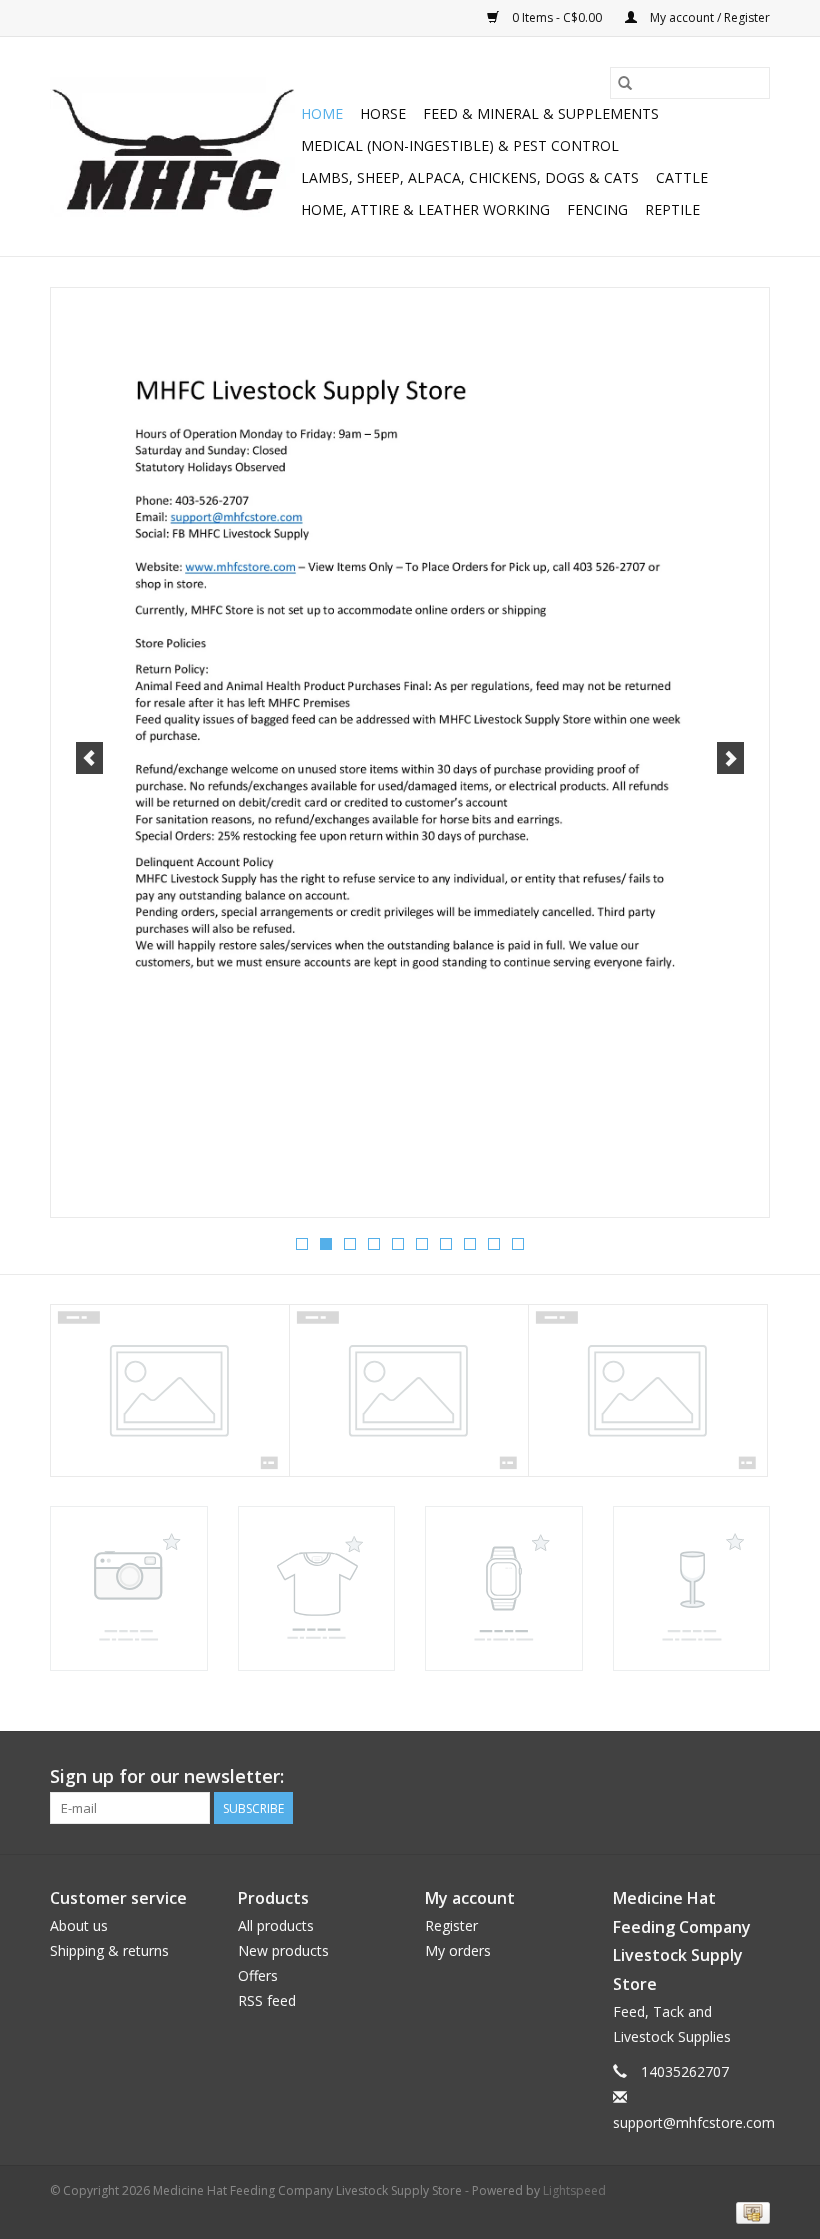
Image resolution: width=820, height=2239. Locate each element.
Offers (258, 1975)
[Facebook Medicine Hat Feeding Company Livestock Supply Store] (754, 1777)
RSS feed (267, 2000)
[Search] (625, 83)
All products (276, 1925)
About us (79, 1925)
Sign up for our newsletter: (167, 1776)
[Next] (730, 758)
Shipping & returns (109, 1950)
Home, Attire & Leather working (425, 209)
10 (518, 1244)
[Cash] (749, 2211)
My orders (458, 1950)
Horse (383, 113)
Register (451, 1925)
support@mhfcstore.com (694, 2122)
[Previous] (89, 758)
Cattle (682, 177)
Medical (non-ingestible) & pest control (460, 145)
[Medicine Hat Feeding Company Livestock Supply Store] (172, 147)
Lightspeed (574, 2190)
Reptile (672, 209)
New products (283, 1950)
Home (322, 113)
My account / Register (708, 17)
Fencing (597, 209)
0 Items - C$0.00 (557, 17)
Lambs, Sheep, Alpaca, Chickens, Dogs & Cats (470, 177)
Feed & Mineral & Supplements (541, 113)
